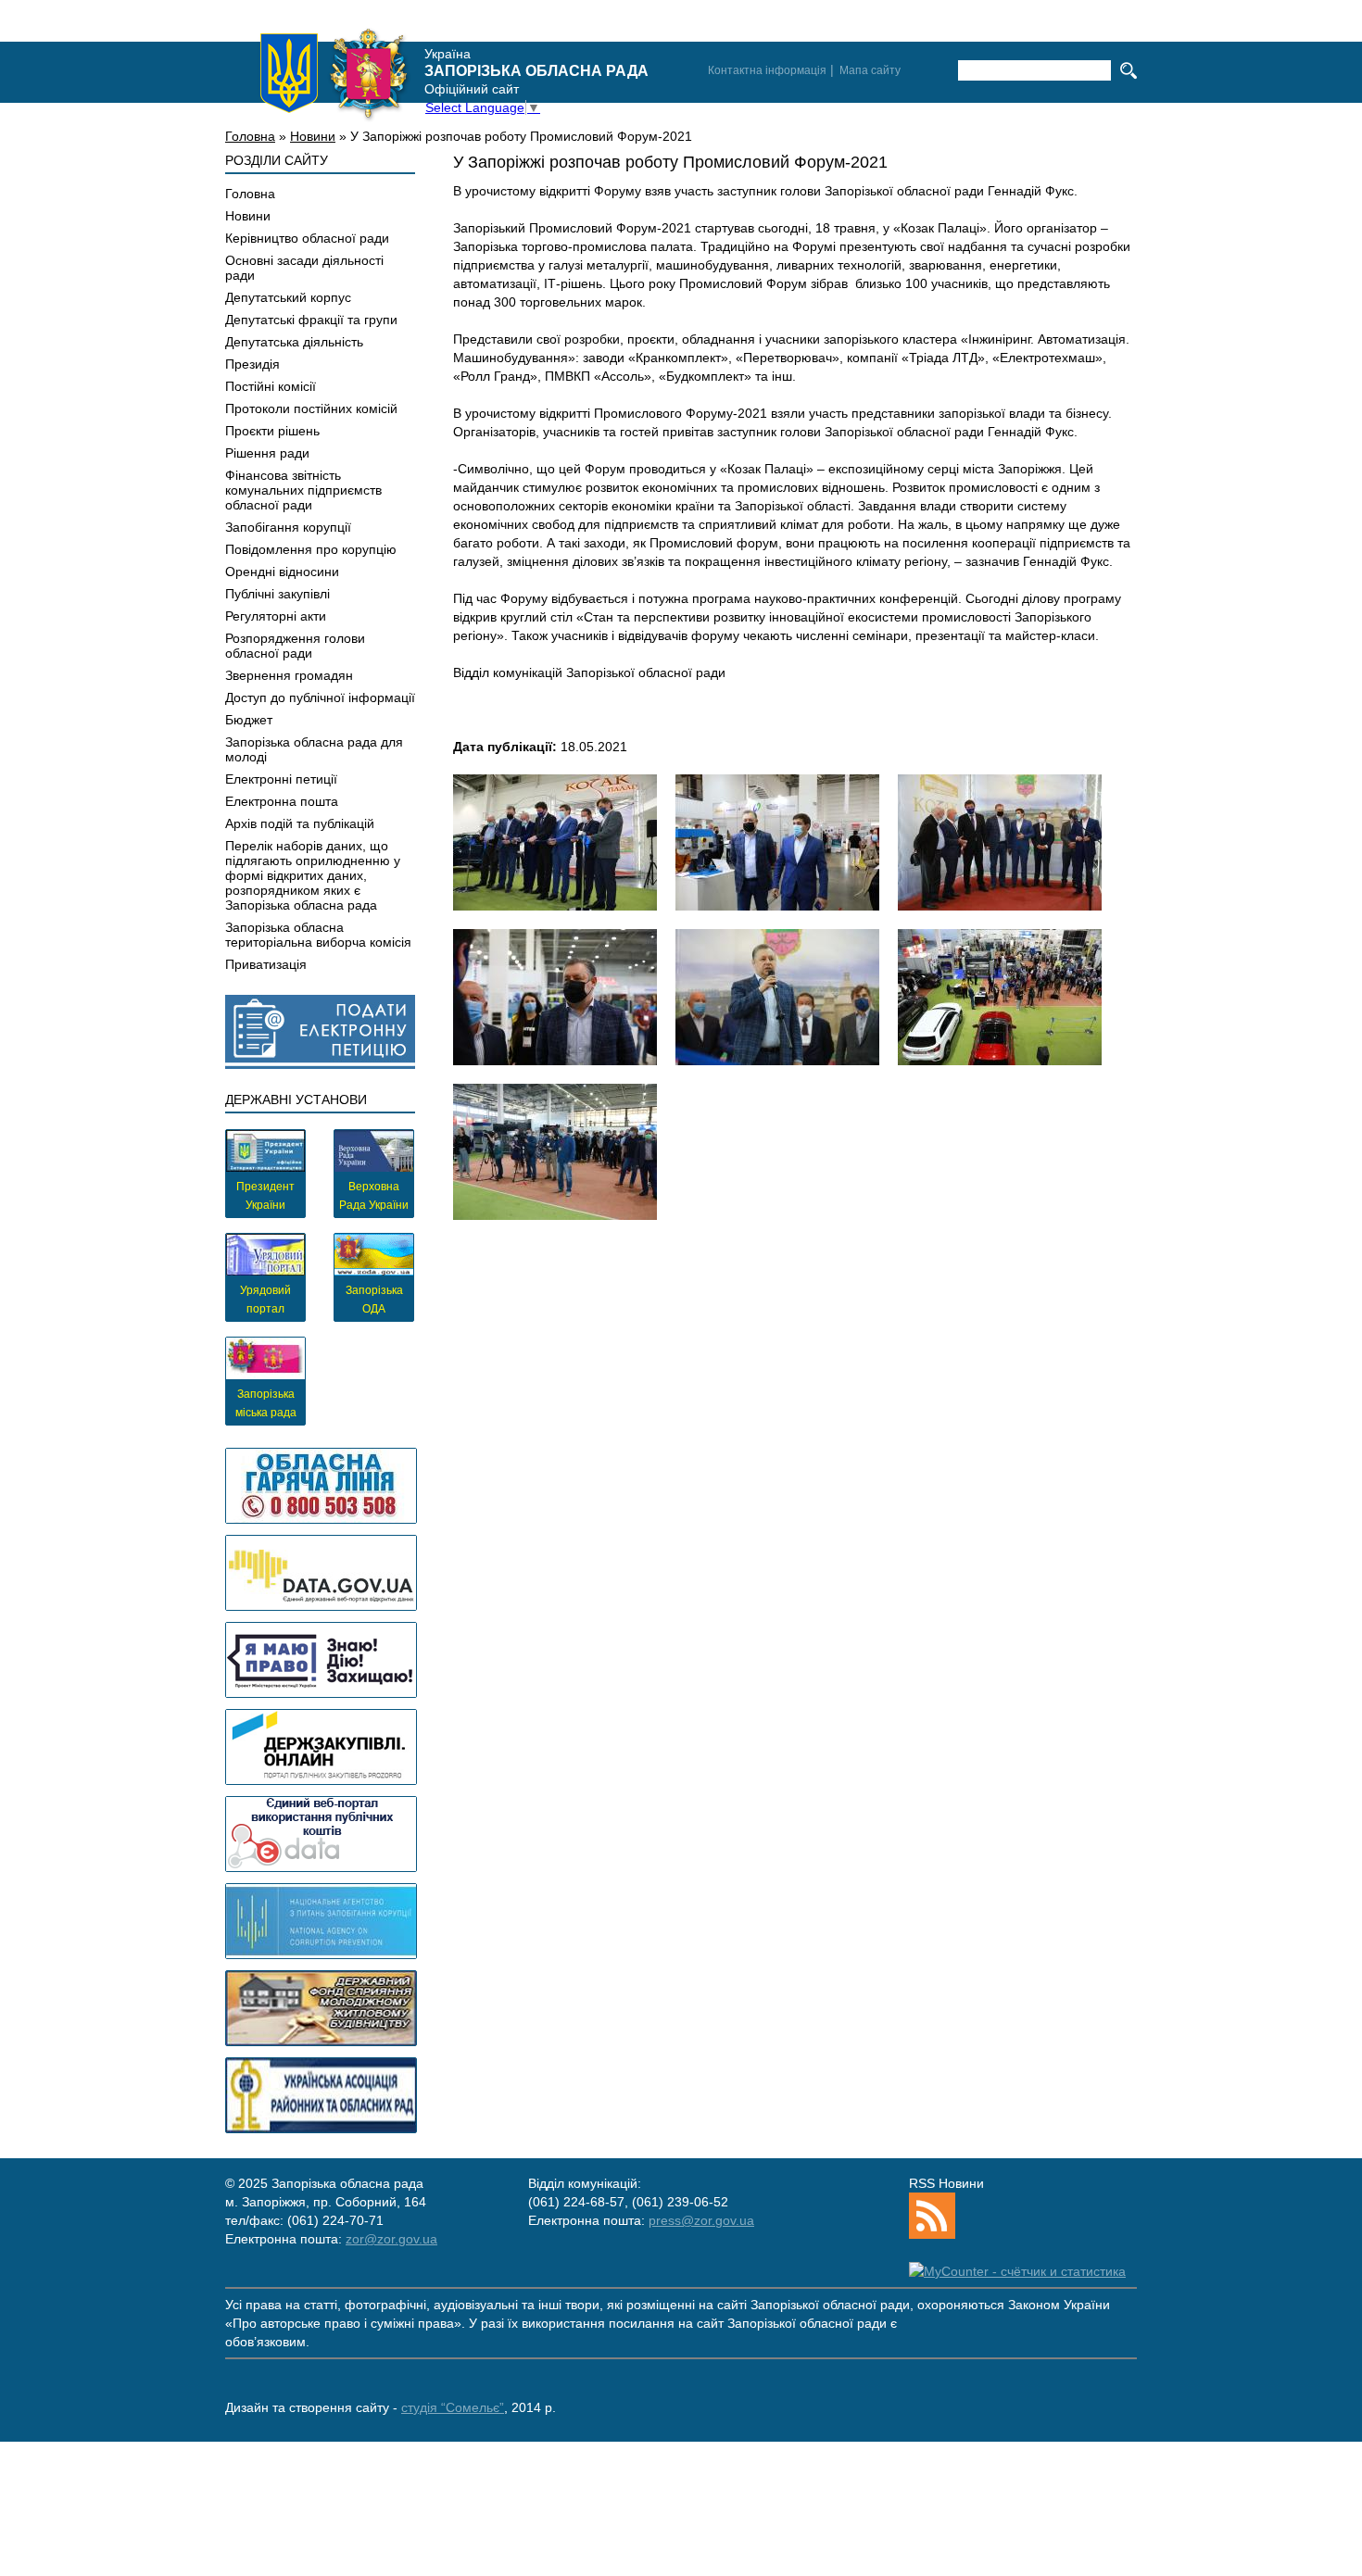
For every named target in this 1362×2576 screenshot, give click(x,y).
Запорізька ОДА (374, 1300)
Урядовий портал (265, 1300)
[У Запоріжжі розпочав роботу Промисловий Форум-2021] (555, 842)
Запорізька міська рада (266, 1403)
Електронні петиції (281, 779)
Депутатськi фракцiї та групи (311, 320)
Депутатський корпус (288, 297)
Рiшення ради (267, 453)
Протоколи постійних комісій (311, 408)
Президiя (252, 364)
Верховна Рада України (374, 1196)
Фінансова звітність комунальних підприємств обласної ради (303, 490)
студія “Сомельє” (453, 2407)
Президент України (265, 1196)
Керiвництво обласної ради (307, 238)
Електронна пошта (282, 801)
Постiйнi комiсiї (271, 386)
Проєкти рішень (272, 431)
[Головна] (334, 73)
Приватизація (266, 964)
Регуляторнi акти (276, 616)
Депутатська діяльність (294, 342)
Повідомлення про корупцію (311, 549)
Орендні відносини (282, 572)
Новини (313, 136)
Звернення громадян (289, 675)
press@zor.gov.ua (701, 2220)
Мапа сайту (870, 70)
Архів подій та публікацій (300, 823)
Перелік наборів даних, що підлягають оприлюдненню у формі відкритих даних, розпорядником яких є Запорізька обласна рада (313, 875)
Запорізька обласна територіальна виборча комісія (318, 935)
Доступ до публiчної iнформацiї (320, 697)
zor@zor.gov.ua (391, 2239)
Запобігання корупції (288, 527)
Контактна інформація (767, 70)
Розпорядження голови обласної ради (295, 646)
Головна (250, 136)
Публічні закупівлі (277, 594)
